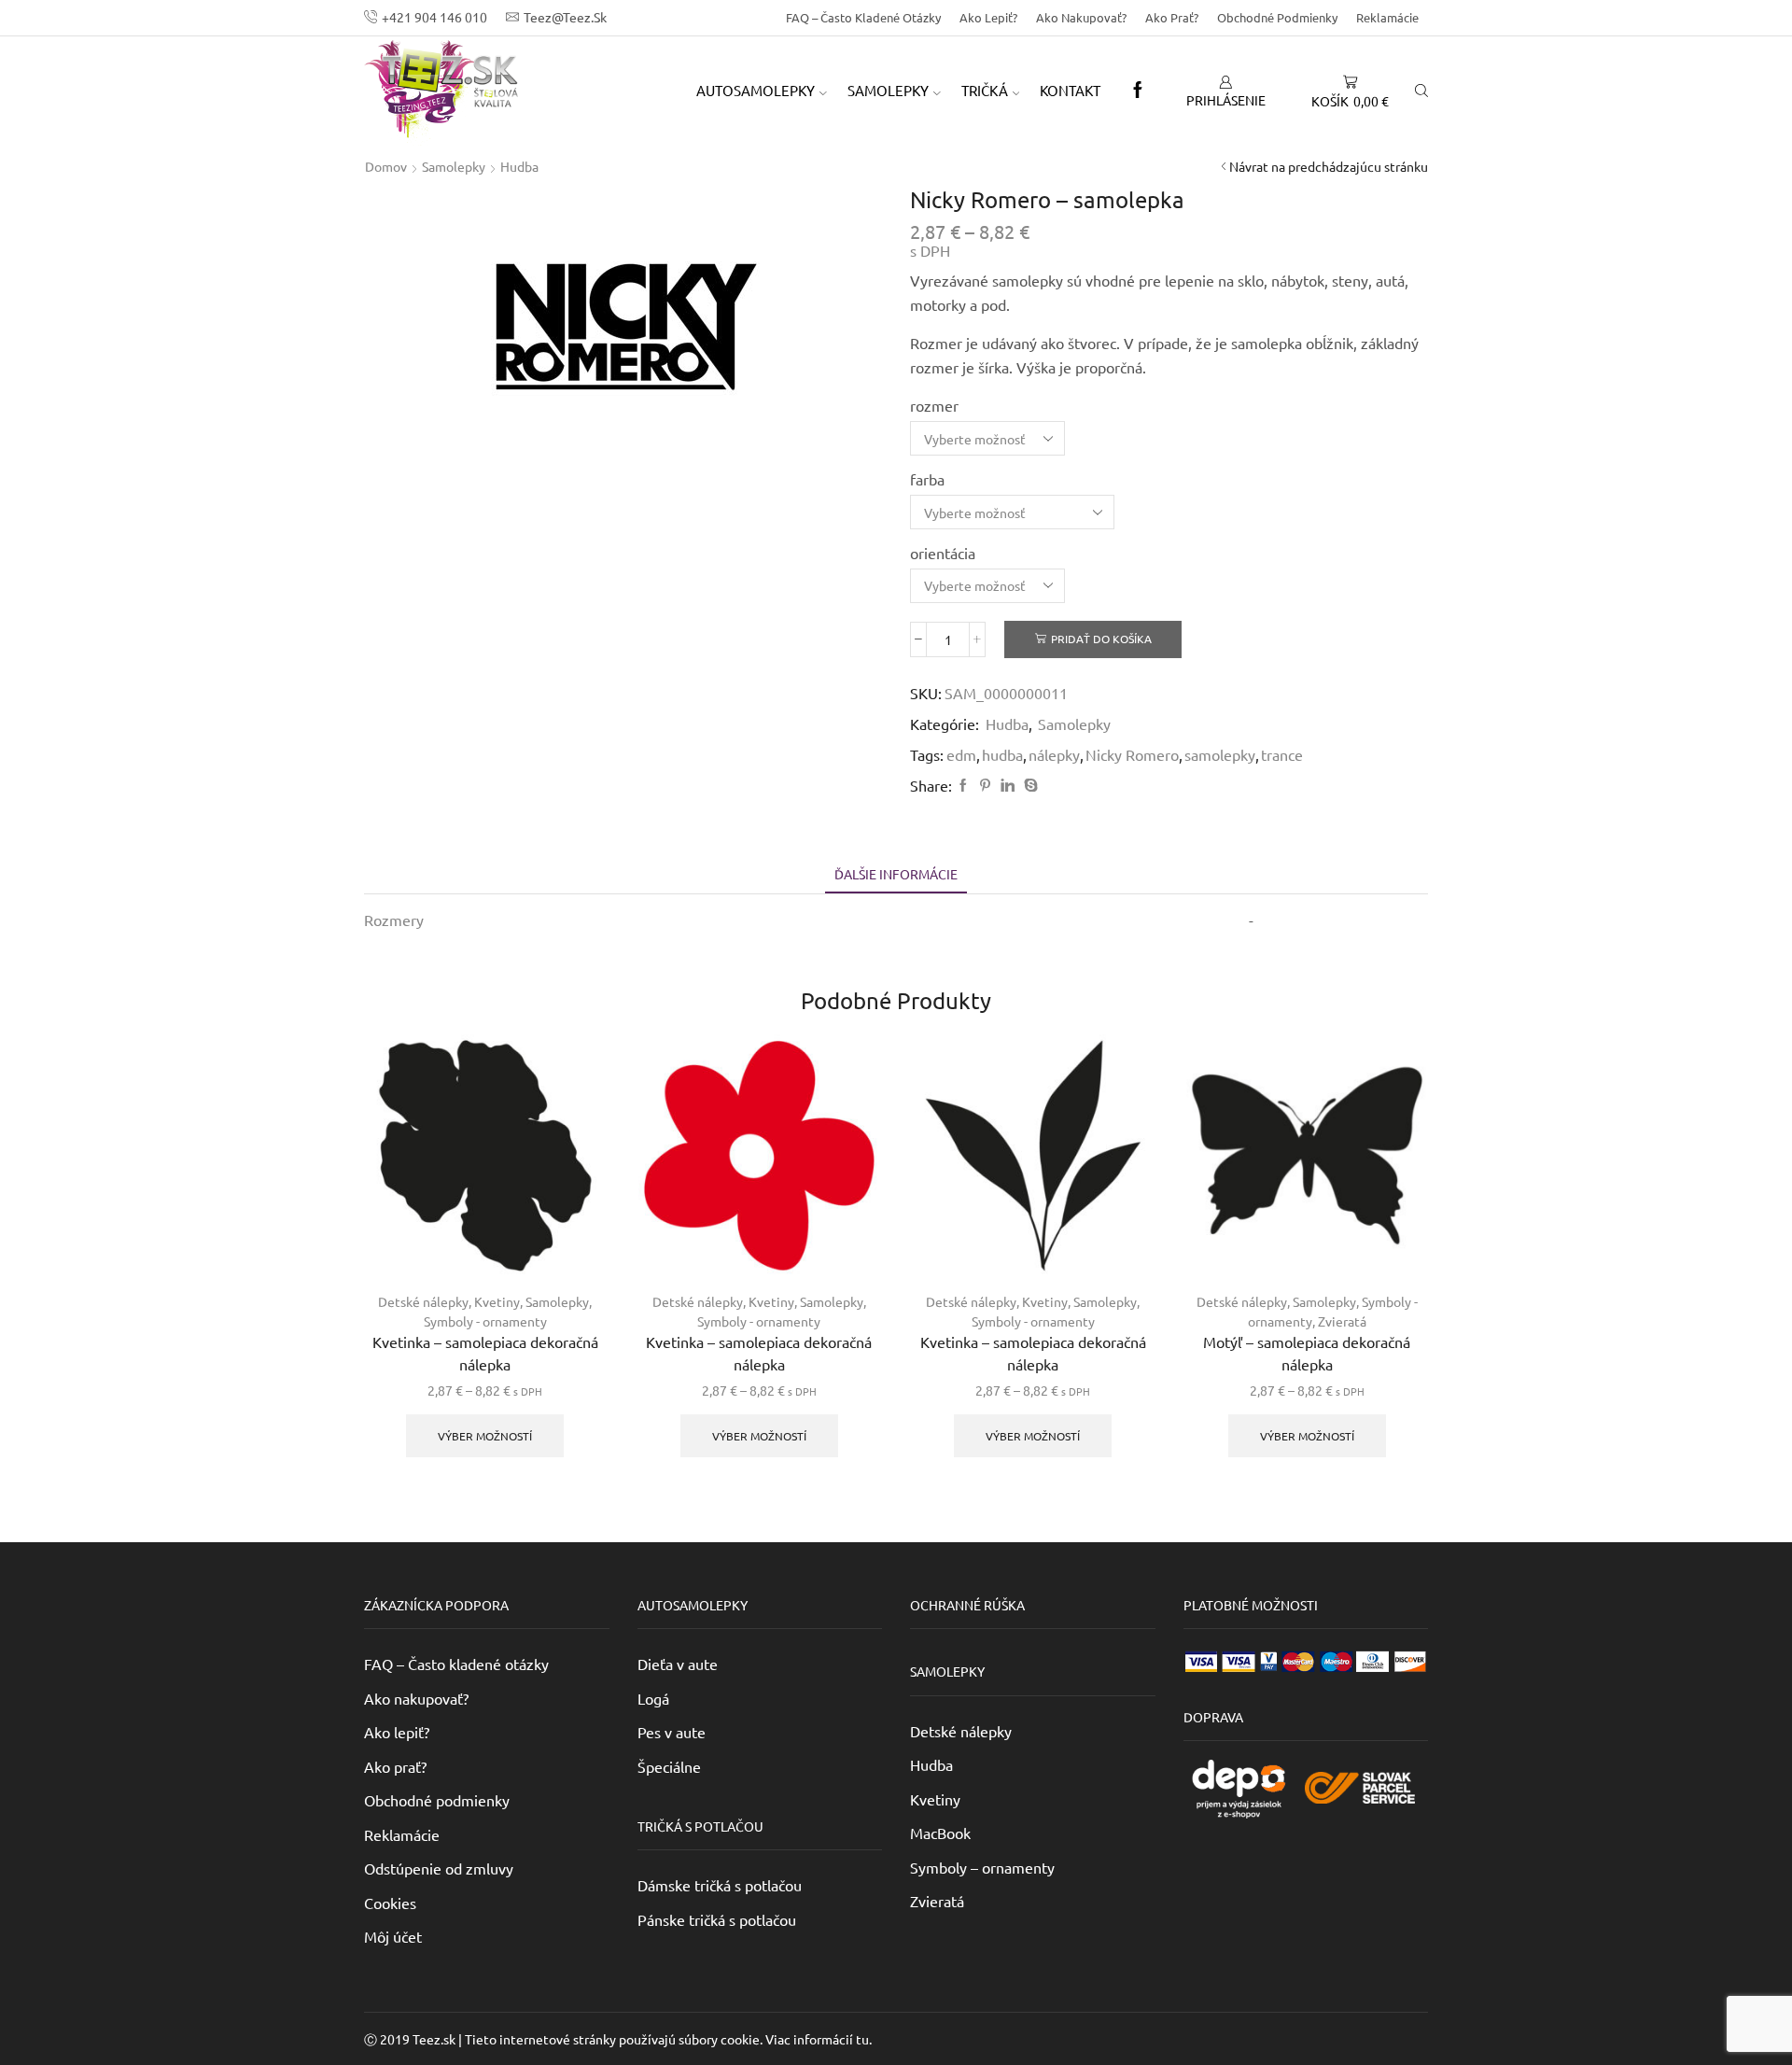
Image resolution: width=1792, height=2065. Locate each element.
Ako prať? (1172, 17)
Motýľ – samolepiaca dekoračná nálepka (1307, 1353)
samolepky (1220, 754)
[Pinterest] (985, 785)
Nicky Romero (1132, 754)
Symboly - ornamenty (485, 1321)
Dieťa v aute (678, 1664)
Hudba (519, 166)
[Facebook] (1138, 91)
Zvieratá (1342, 1321)
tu (862, 2039)
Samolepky (454, 166)
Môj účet (393, 1936)
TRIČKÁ (985, 90)
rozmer (934, 405)
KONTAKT (1070, 90)
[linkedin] (1008, 785)
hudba (1002, 754)
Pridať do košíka (1101, 639)
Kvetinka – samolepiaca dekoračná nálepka (485, 1353)
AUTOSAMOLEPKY (756, 90)
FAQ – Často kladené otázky (863, 17)
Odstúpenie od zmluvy (439, 1868)
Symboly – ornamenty (982, 1867)
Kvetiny (497, 1301)
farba (927, 479)
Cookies (390, 1903)
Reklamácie (1387, 17)
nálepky (1054, 754)
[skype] (1029, 785)
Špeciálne (669, 1766)
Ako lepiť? (988, 17)
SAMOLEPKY (888, 90)
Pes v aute (672, 1732)
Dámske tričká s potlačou (720, 1885)
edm (961, 754)
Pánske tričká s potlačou (717, 1919)
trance (1282, 754)
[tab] (896, 874)
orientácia (943, 553)
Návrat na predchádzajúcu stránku (1329, 166)
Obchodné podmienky (1277, 17)
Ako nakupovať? (1081, 17)
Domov (386, 166)
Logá (653, 1698)
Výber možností (485, 1436)
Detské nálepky (423, 1301)
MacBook (940, 1833)
